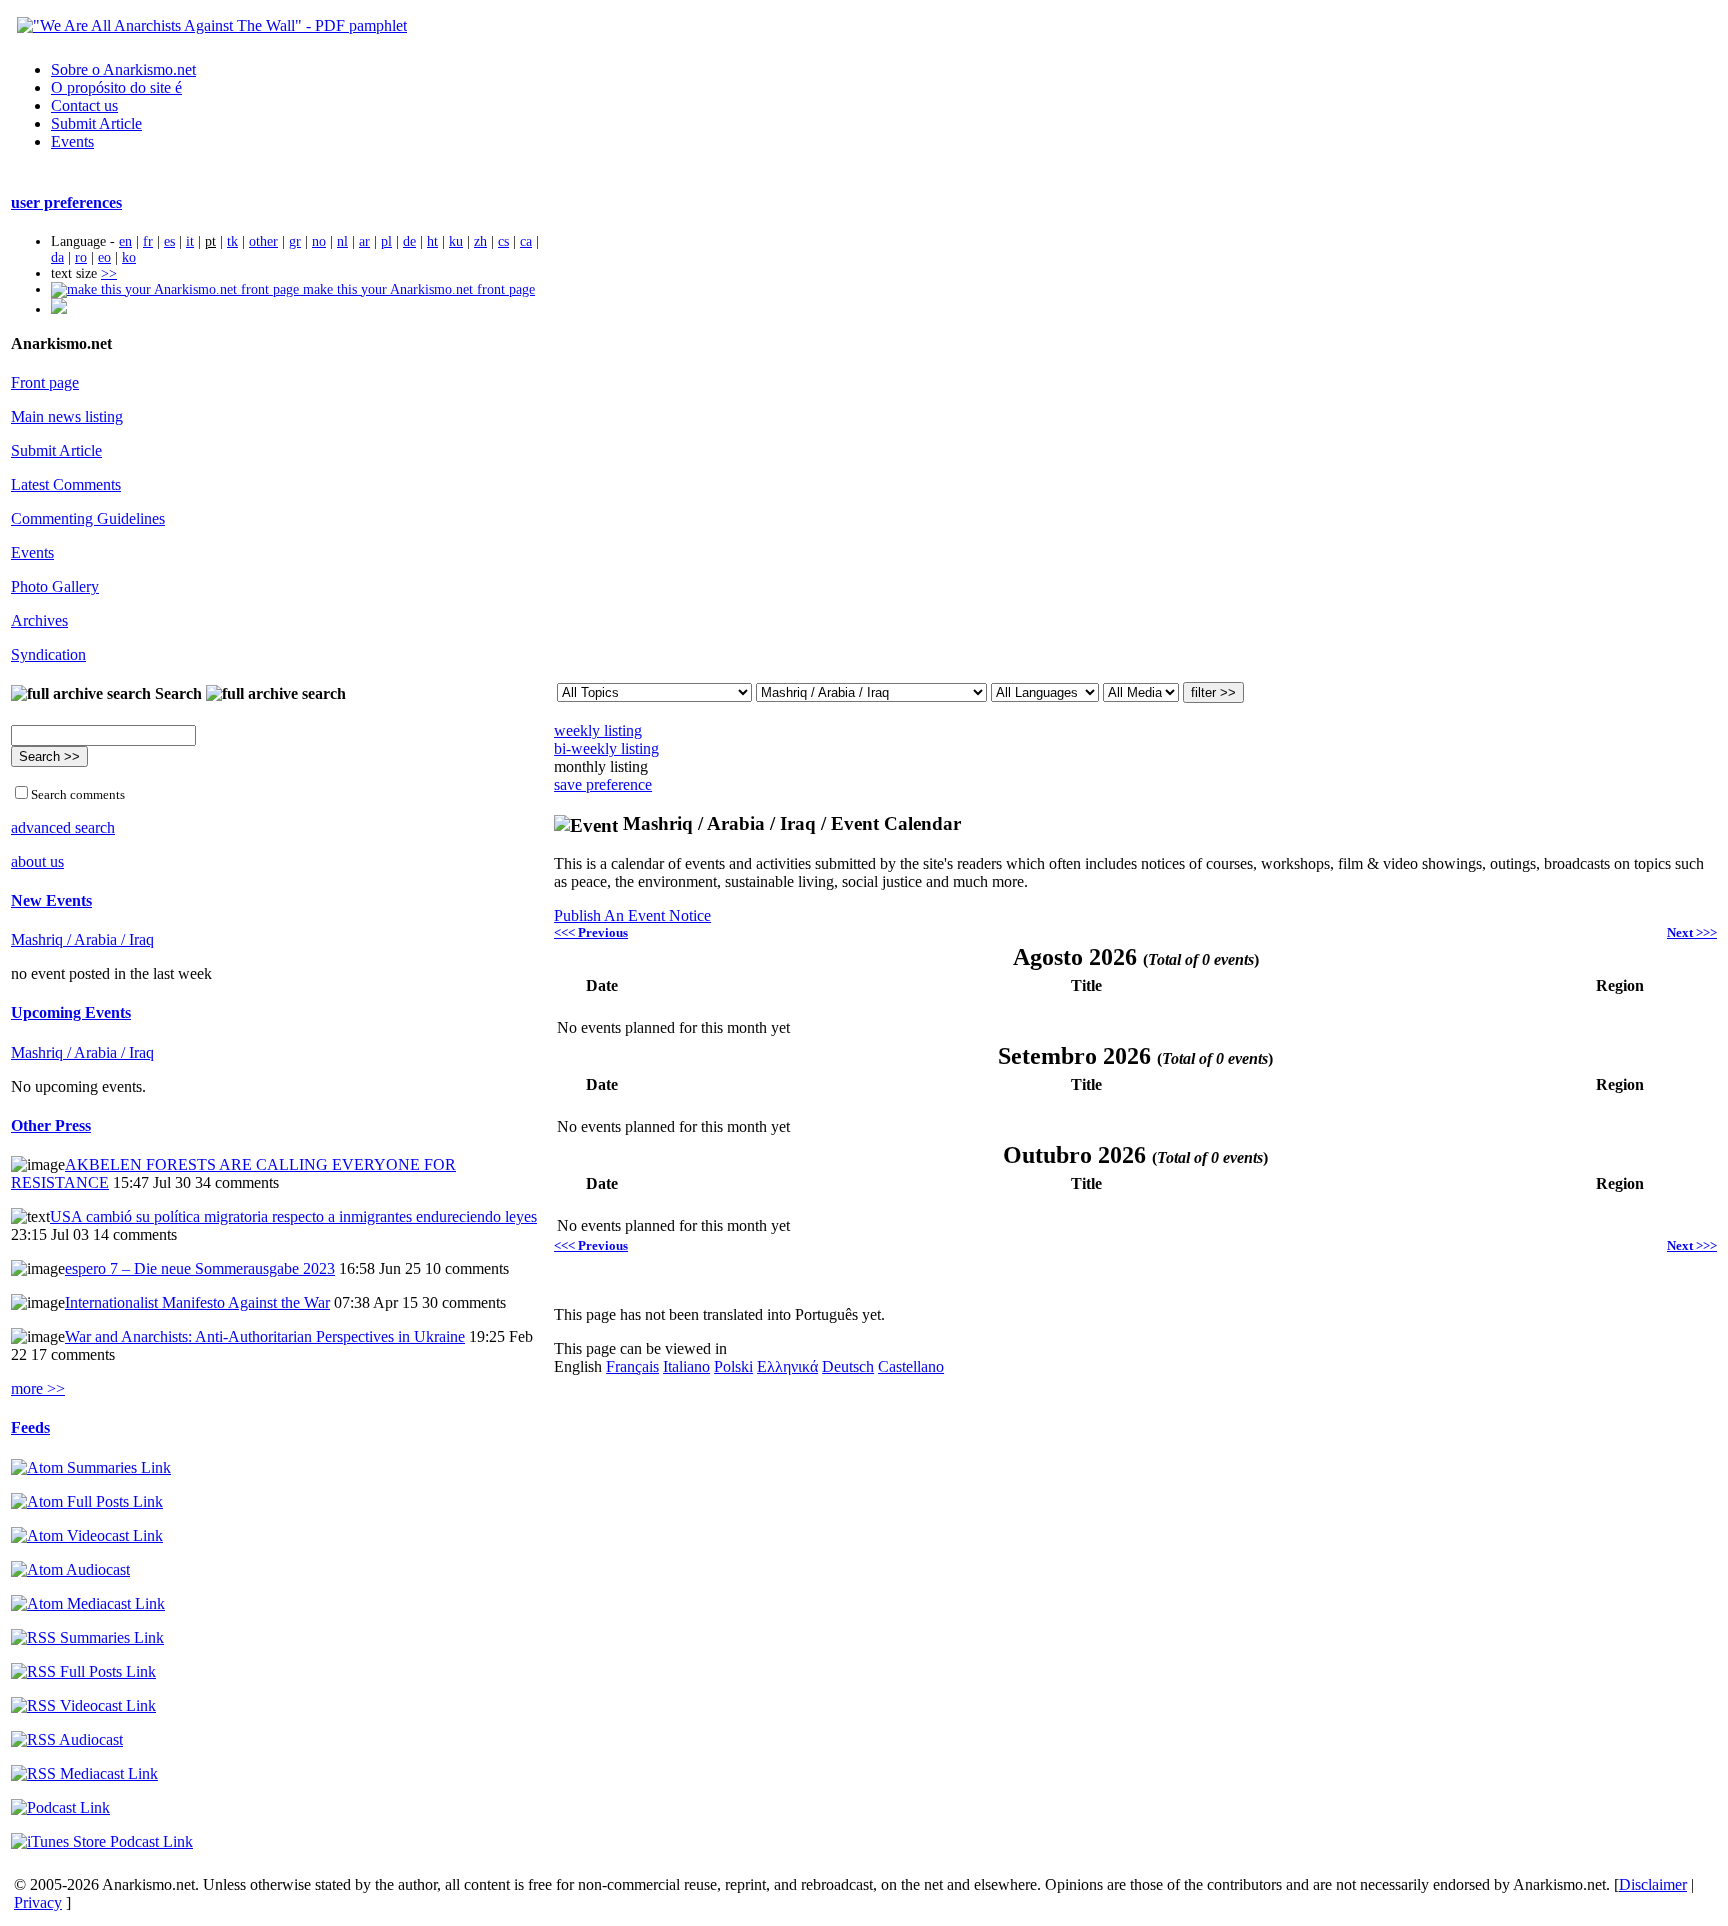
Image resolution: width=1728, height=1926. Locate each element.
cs (503, 241)
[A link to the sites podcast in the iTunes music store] (102, 1841)
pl (386, 241)
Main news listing (67, 416)
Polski (733, 1366)
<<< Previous (591, 932)
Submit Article (96, 123)
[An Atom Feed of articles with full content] (87, 1501)
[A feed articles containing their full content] (83, 1671)
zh (480, 241)
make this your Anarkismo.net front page (417, 289)
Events (72, 141)
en (125, 241)
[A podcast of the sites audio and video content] (60, 1807)
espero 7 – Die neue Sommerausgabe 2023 (200, 1268)
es (169, 241)
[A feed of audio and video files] (88, 1603)
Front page (45, 382)
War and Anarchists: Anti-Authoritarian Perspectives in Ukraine (265, 1336)
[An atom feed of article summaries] (91, 1467)
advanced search (63, 827)
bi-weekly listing (606, 748)
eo (104, 257)
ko (129, 257)
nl (342, 241)
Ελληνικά (787, 1366)
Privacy (38, 1902)
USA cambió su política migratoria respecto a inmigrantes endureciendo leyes (293, 1216)
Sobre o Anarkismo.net (123, 69)
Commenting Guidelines (88, 518)
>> (109, 273)
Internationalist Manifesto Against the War (197, 1302)
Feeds (30, 1427)
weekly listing (598, 730)
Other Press (51, 1125)
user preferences (66, 202)
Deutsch (848, 1366)
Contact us (84, 105)
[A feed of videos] (87, 1535)
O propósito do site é (116, 87)
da (57, 257)
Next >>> (1692, 932)
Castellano (911, 1366)
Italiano (686, 1366)
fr (148, 241)
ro (81, 257)
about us (37, 861)
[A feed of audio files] (70, 1569)
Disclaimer (1653, 1884)
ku (456, 241)
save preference (603, 784)
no (319, 241)
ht (432, 241)
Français (632, 1366)
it (190, 241)
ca (526, 241)
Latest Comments (66, 484)
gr (295, 241)
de (409, 241)
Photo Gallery (55, 586)
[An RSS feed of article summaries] (87, 1637)
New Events (51, 900)
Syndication (48, 654)
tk (232, 241)
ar (364, 241)
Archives (39, 620)
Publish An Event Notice (632, 915)
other (263, 241)
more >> (38, 1388)
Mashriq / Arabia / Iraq (82, 939)
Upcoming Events (71, 1012)
